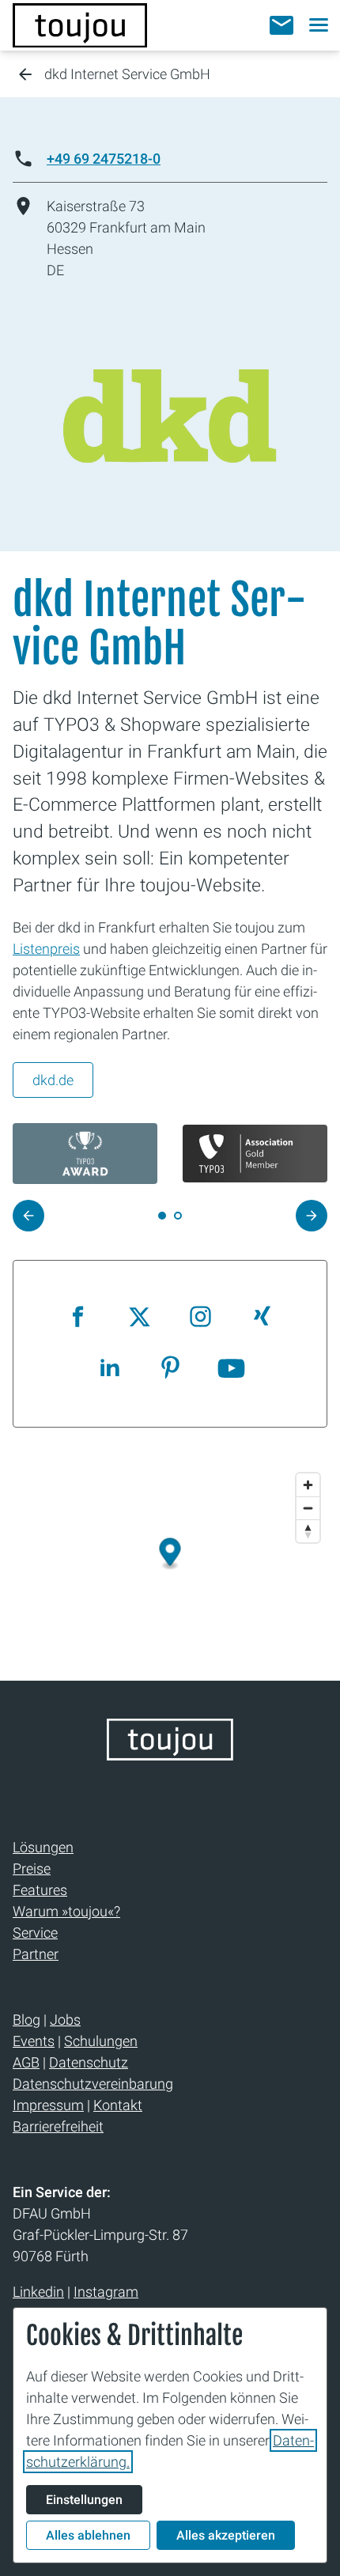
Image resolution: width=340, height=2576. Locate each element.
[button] (281, 25)
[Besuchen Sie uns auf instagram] (200, 1318)
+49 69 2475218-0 (104, 159)
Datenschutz (89, 2062)
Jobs (65, 2020)
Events (34, 2041)
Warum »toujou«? (66, 1911)
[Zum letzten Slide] (28, 1216)
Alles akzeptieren (226, 2535)
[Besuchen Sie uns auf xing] (261, 1318)
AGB (26, 2062)
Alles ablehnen (88, 2535)
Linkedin (38, 2292)
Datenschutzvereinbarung (93, 2084)
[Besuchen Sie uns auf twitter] (140, 1318)
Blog (26, 2020)
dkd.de (53, 1080)
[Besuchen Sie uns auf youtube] (231, 1369)
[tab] (178, 1216)
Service (35, 1933)
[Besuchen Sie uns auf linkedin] (110, 1369)
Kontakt (118, 2105)
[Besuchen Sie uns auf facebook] (79, 1318)
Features (40, 1890)
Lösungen (43, 1847)
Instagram (106, 2292)
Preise (32, 1869)
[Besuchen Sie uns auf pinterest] (170, 1369)
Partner (36, 1954)
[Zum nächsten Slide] (312, 1216)
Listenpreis (46, 949)
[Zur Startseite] (80, 25)
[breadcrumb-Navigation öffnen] (25, 76)
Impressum (48, 2105)
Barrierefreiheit (58, 2126)
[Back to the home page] (170, 1755)
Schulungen (101, 2041)
